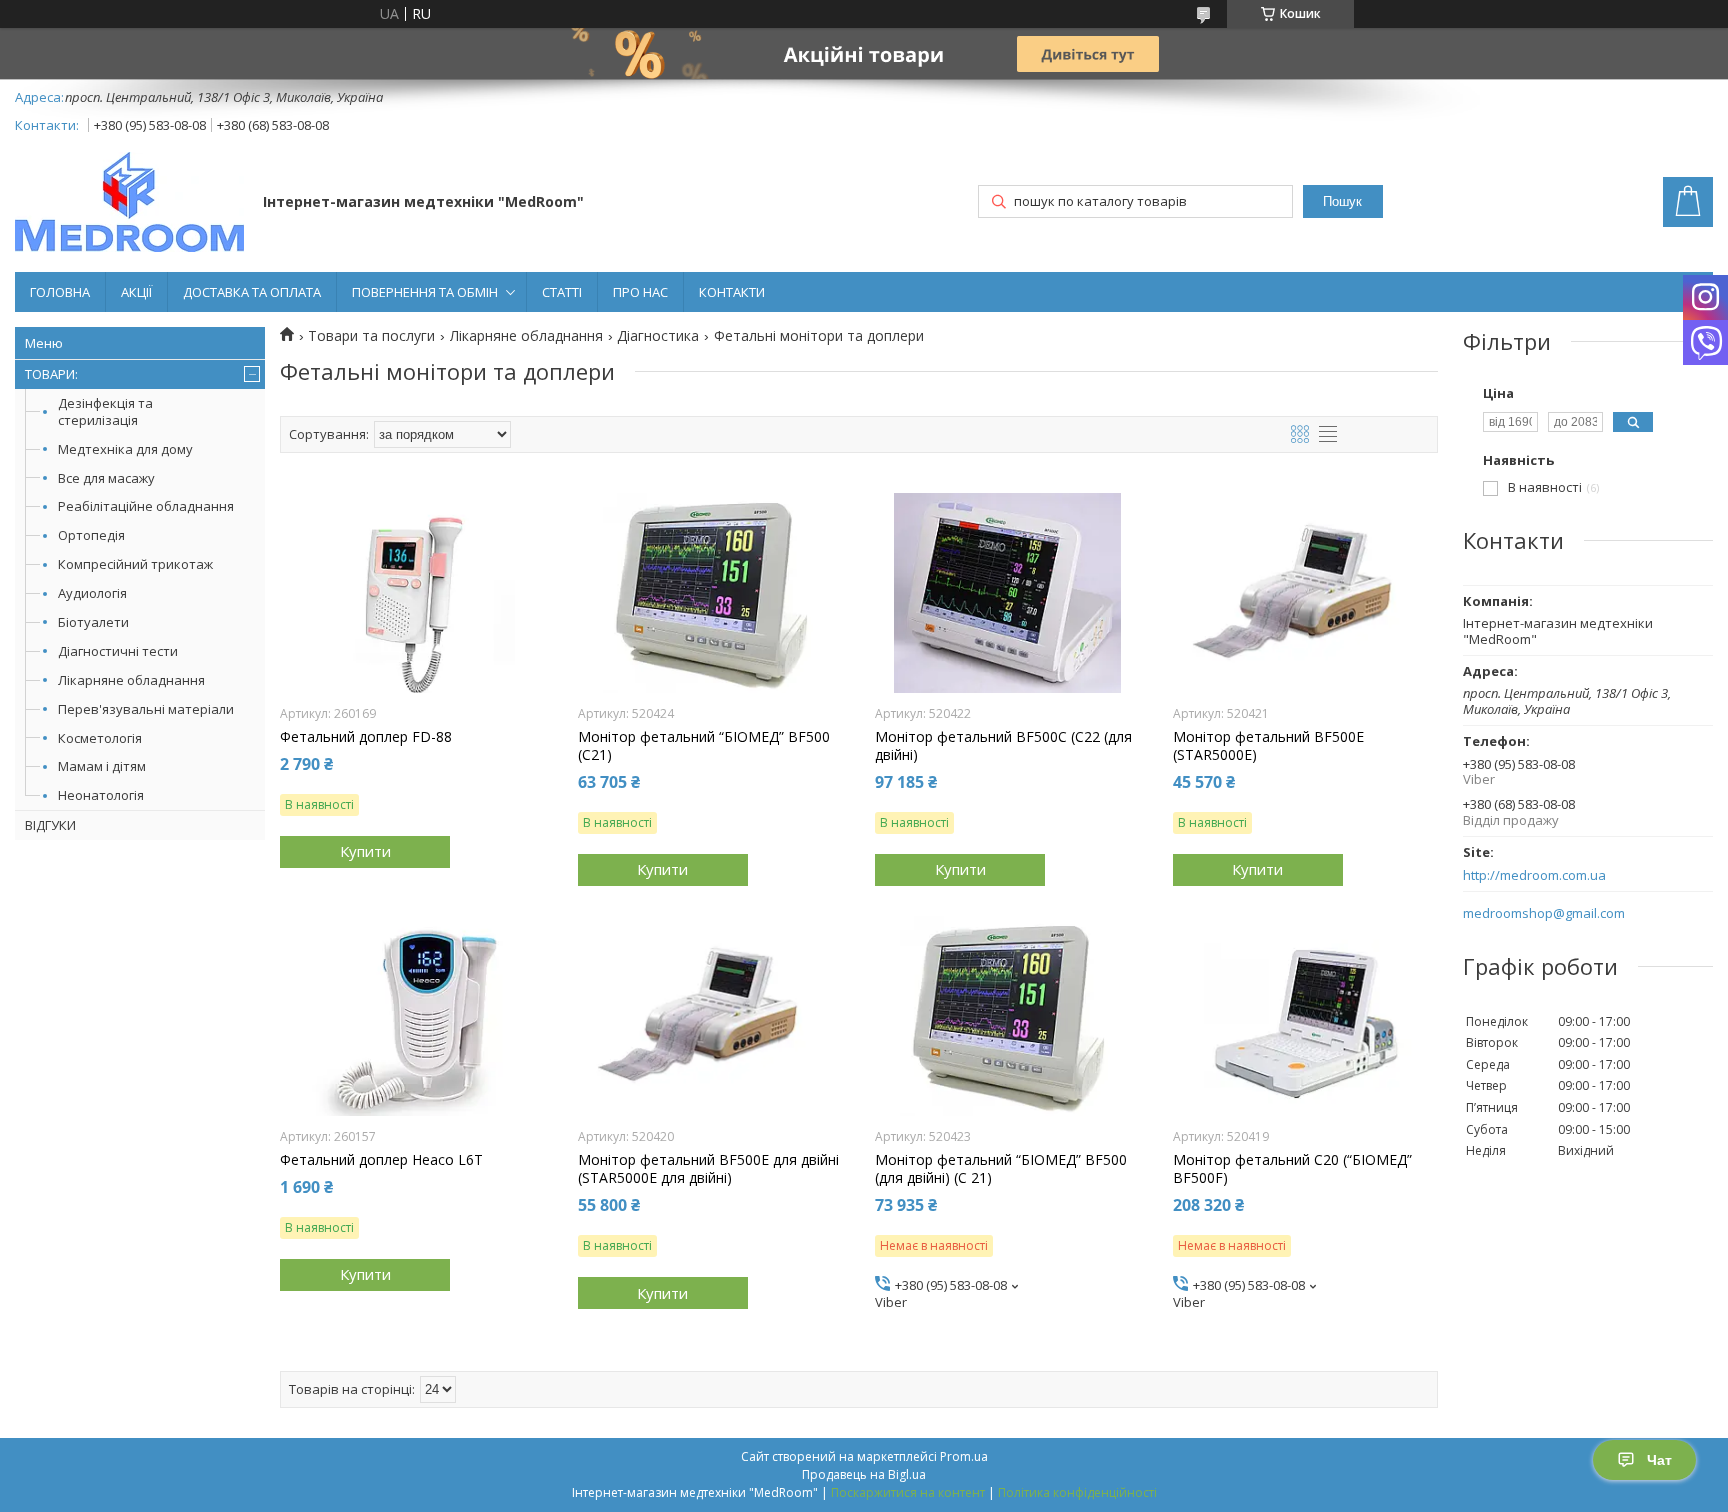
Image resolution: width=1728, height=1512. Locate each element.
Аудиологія (92, 593)
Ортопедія (91, 535)
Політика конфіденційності (1077, 1492)
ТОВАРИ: (51, 374)
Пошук (1342, 201)
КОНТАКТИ (732, 292)
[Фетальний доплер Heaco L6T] (412, 1016)
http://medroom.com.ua (1534, 875)
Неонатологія (101, 795)
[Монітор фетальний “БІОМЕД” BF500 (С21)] (710, 593)
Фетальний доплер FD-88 (366, 737)
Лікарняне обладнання (131, 680)
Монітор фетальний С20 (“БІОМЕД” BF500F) (1292, 1169)
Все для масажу (106, 478)
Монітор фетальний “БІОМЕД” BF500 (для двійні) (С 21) (1001, 1169)
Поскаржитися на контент (908, 1492)
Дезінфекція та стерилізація (105, 411)
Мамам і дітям (102, 766)
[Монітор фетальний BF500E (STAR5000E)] (1305, 593)
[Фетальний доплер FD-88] (412, 593)
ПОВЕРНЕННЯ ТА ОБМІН (425, 292)
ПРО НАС (640, 292)
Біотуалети (93, 622)
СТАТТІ (562, 292)
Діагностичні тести (118, 651)
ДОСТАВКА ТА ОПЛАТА (252, 292)
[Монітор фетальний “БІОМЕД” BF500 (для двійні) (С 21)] (1007, 1016)
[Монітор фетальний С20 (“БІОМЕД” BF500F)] (1305, 1016)
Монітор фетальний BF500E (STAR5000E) (1268, 746)
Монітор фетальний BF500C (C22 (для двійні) (1003, 746)
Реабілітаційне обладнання (146, 506)
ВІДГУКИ (50, 825)
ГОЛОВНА (60, 292)
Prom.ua (964, 1456)
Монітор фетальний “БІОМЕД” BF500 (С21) (704, 746)
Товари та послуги (371, 336)
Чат (1659, 1460)
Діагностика (658, 336)
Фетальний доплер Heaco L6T (381, 1160)
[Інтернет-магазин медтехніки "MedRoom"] (129, 204)
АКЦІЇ (136, 292)
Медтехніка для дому (125, 449)
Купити (365, 851)
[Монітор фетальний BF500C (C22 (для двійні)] (1007, 593)
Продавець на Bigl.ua (864, 1474)
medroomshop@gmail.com (1544, 913)
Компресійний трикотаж (135, 564)
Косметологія (100, 738)
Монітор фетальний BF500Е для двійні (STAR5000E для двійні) (708, 1169)
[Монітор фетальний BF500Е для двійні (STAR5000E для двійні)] (710, 1016)
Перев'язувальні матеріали (146, 709)
